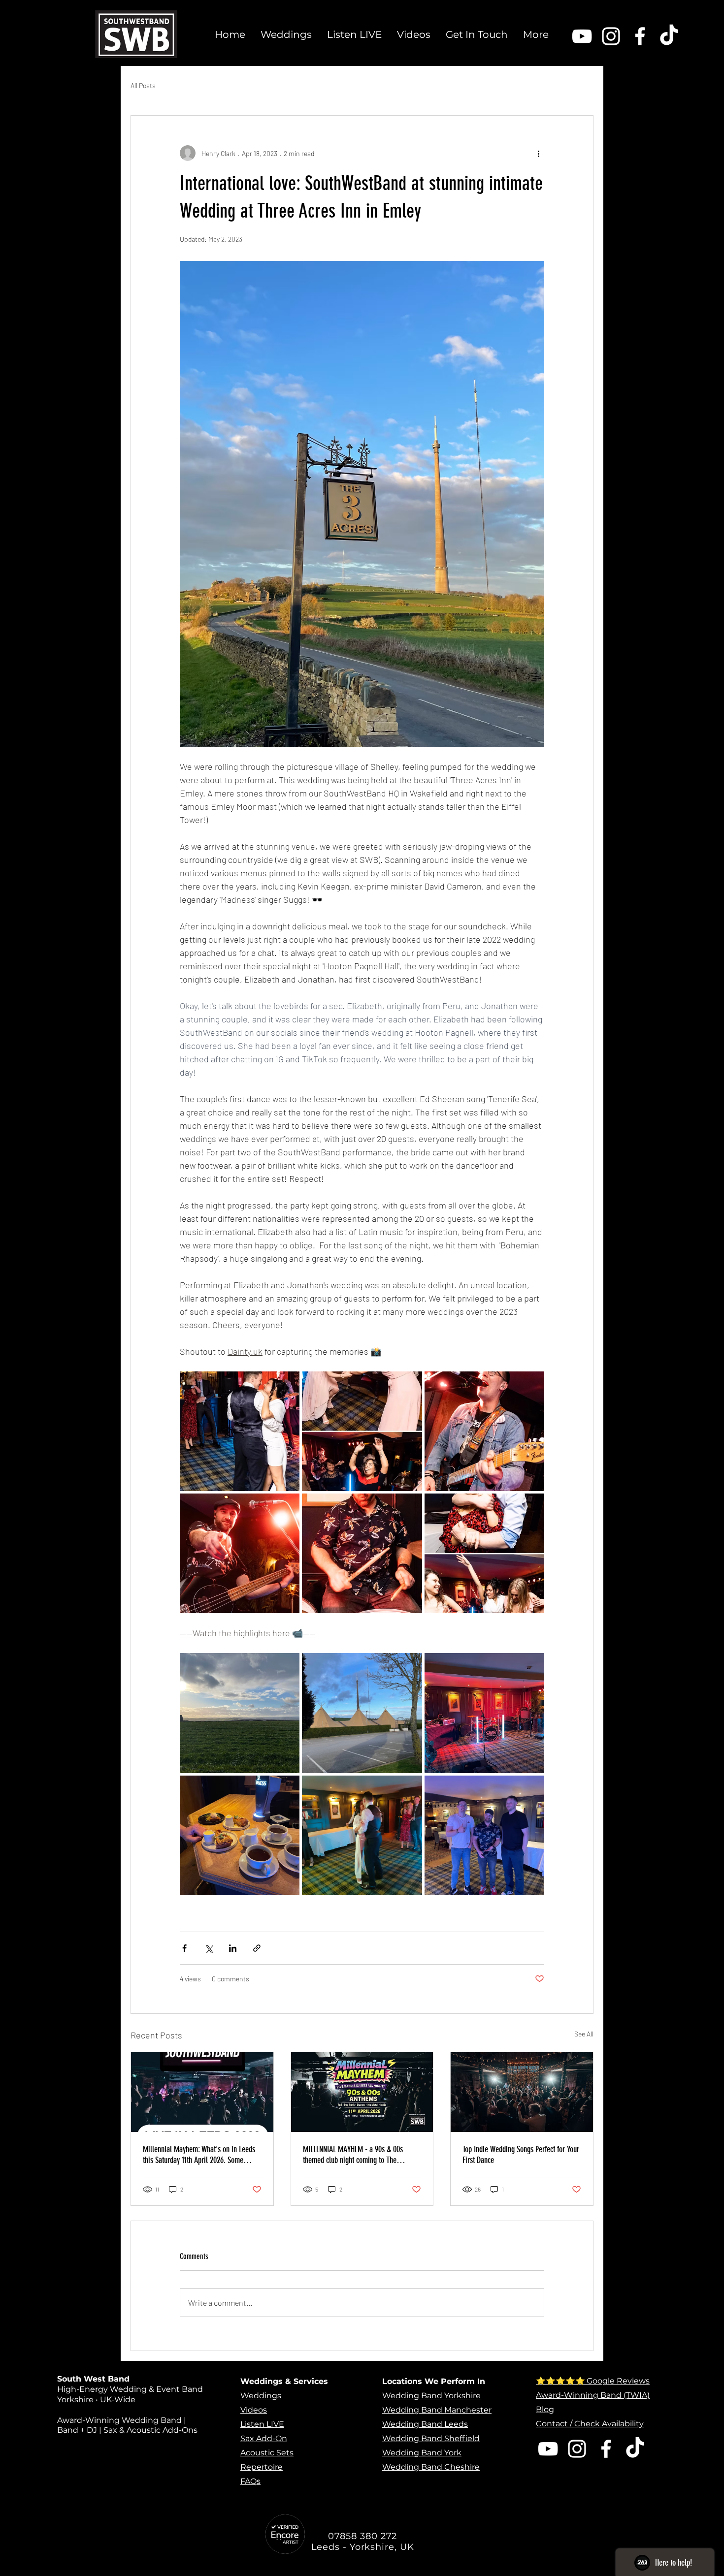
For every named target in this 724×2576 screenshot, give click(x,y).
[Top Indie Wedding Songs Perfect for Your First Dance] (522, 2092)
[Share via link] (257, 1948)
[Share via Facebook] (184, 1948)
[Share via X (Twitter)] (209, 1948)
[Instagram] (611, 36)
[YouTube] (582, 36)
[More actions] (538, 153)
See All (584, 2034)
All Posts (143, 85)
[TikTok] (669, 36)
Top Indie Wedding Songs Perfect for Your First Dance (521, 2155)
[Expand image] (240, 1431)
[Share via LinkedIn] (233, 1948)
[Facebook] (640, 36)
